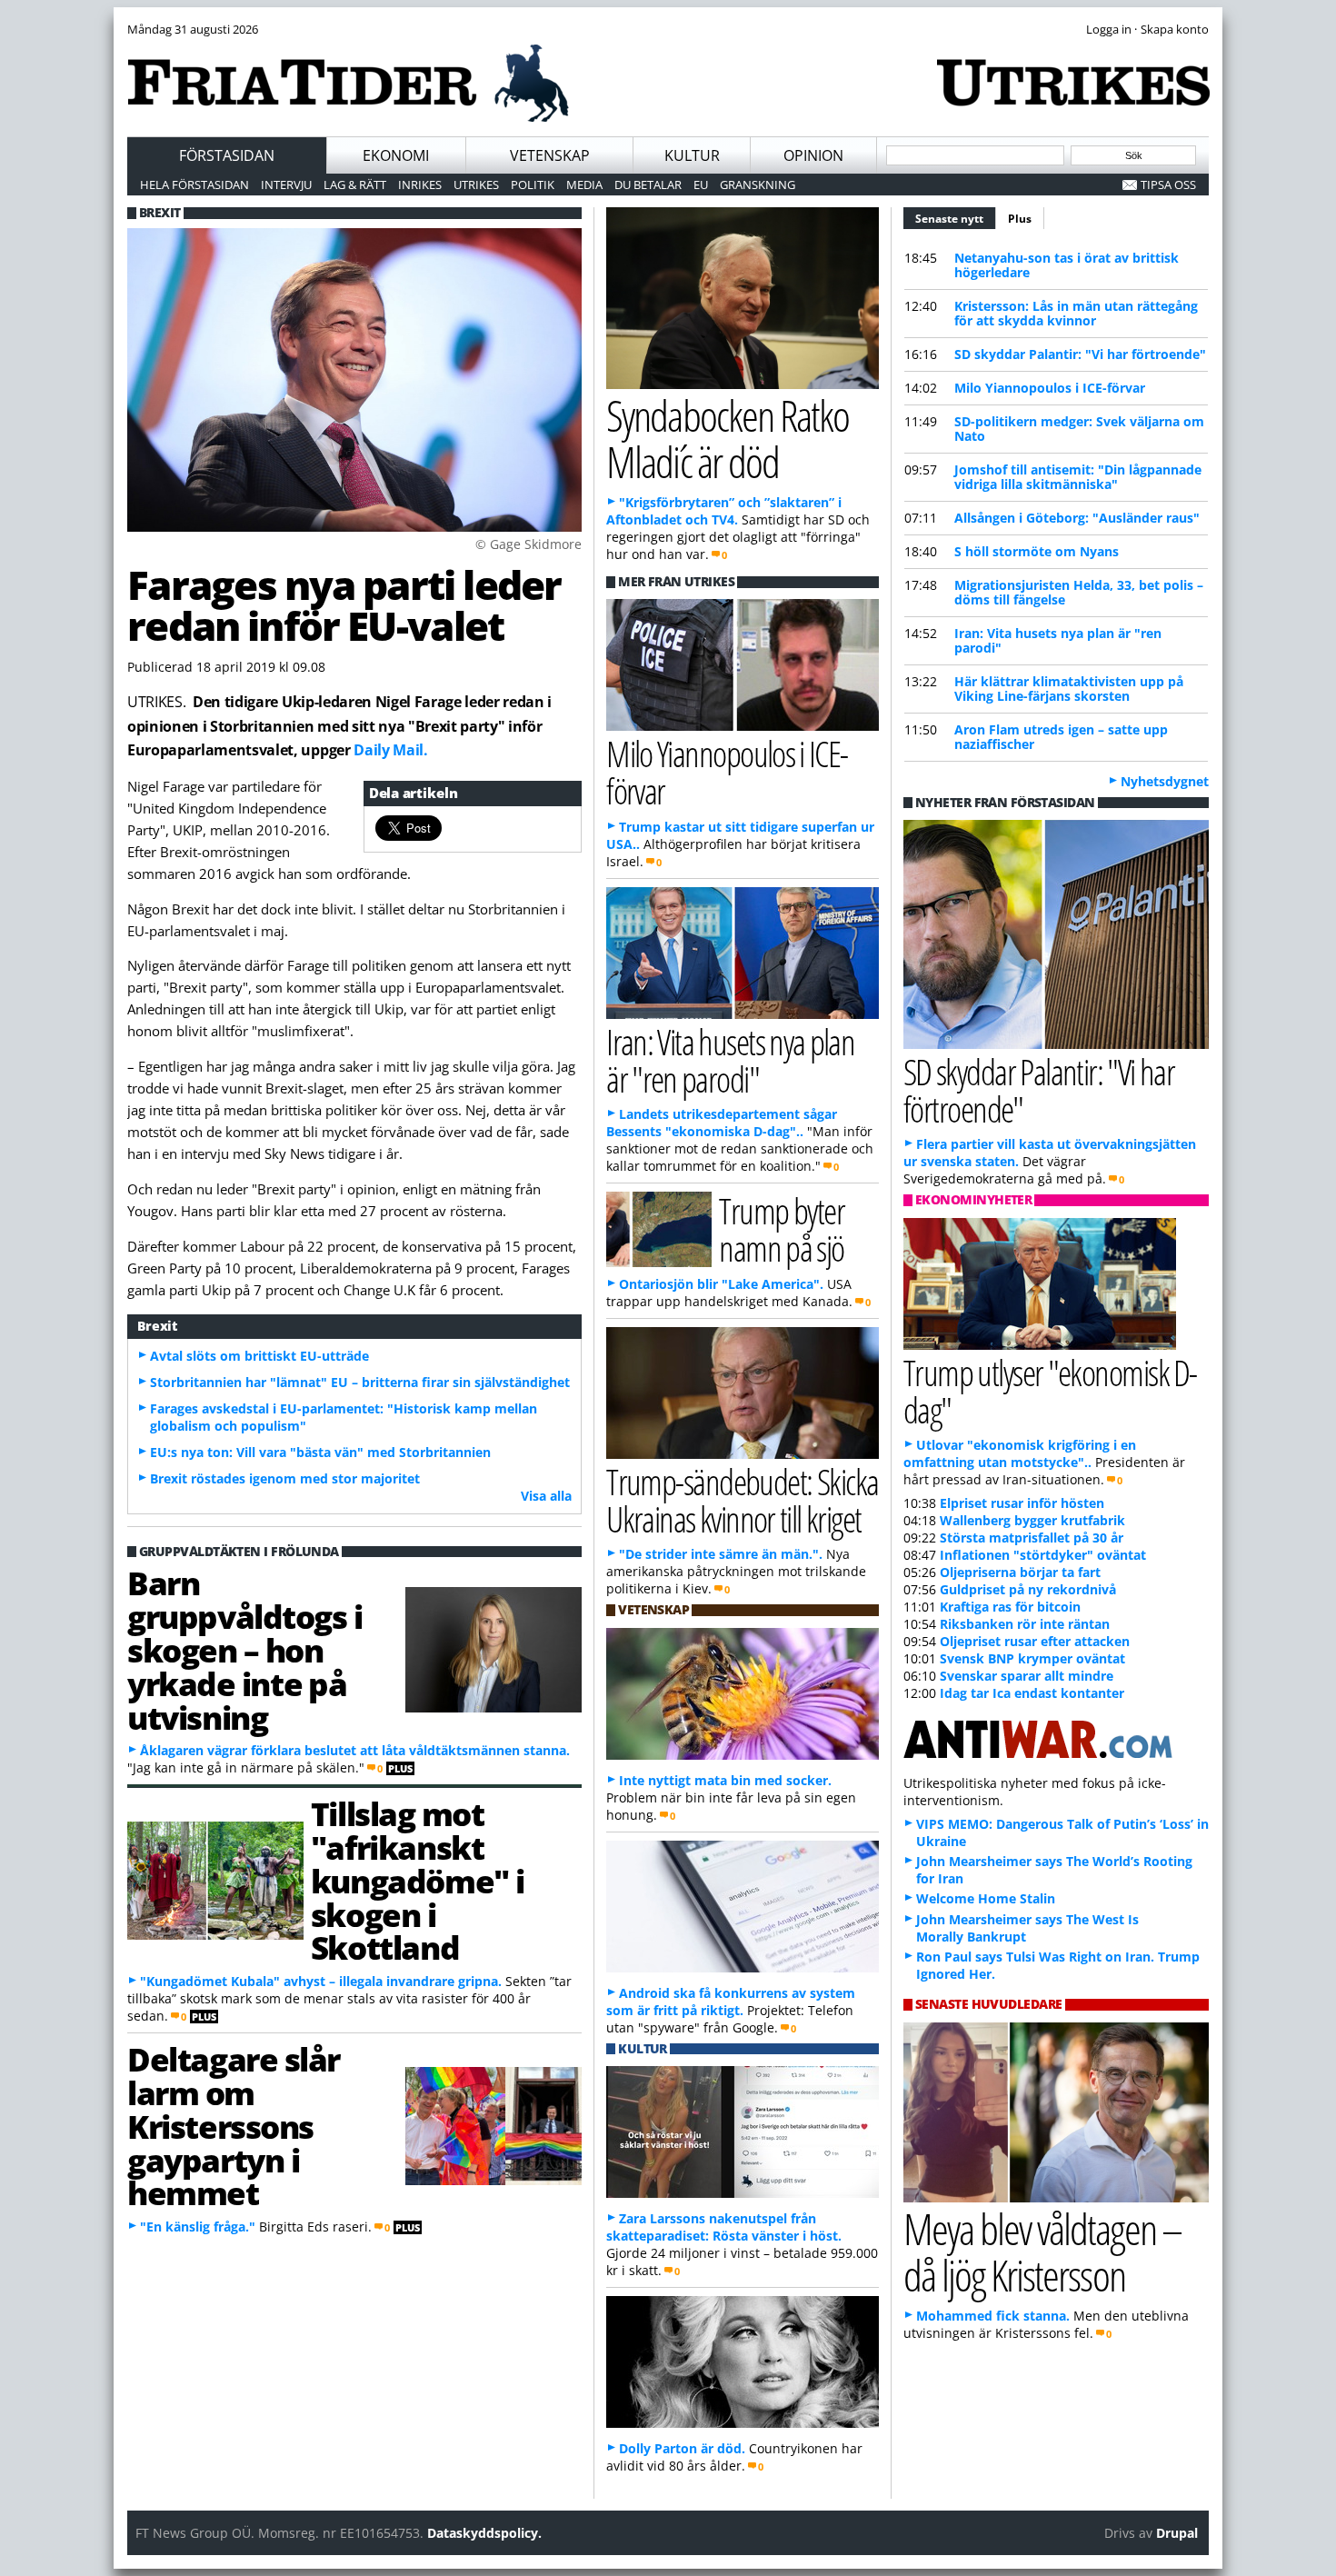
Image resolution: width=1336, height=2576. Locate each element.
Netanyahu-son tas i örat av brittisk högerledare (1067, 265)
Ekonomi (396, 155)
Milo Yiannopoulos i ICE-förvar (1050, 388)
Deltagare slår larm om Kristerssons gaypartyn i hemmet (234, 2126)
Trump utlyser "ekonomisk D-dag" (1050, 1391)
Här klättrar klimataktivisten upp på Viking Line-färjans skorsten (1069, 689)
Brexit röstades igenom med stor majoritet (285, 1478)
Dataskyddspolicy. (484, 2533)
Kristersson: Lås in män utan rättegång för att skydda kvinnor (1076, 313)
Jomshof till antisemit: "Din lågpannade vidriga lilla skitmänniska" (1078, 477)
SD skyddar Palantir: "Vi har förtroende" (1080, 354)
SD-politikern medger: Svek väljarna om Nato (1079, 429)
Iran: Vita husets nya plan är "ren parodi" (1058, 640)
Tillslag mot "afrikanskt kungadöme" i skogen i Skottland (418, 1880)
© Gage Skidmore (528, 544)
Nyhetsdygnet (1165, 781)
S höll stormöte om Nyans (1037, 551)
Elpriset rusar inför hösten (1022, 1503)
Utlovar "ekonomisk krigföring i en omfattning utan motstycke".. (1020, 1453)
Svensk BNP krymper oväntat (1032, 1658)
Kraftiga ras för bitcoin (1010, 1607)
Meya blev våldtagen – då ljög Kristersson (1042, 2252)
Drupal (1177, 2533)
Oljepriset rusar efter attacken (1035, 1641)
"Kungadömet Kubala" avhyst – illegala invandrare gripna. (321, 1981)
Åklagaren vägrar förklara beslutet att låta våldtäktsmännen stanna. (355, 1750)
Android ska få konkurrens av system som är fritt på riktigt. (731, 2002)
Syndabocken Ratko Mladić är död (728, 438)
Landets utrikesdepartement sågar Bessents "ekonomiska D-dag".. (722, 1123)
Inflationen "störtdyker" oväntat (1043, 1555)
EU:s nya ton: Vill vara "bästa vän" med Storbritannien (320, 1452)
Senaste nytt (956, 219)
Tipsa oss (1168, 185)
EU (701, 185)
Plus (1020, 219)
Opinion (813, 155)
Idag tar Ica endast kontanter (1032, 1693)
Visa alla (546, 1496)
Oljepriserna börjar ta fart (1020, 1572)
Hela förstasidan (194, 185)
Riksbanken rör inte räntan (1025, 1624)
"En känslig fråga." (198, 2227)
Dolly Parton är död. (682, 2448)
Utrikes (476, 185)
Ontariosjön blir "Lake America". (721, 1284)
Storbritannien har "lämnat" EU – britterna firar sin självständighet (360, 1382)
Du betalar (648, 185)
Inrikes (420, 185)
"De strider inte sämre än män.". (721, 1554)
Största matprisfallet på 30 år (1032, 1538)
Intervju (286, 185)
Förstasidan (227, 155)
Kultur (692, 155)
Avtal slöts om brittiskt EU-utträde (259, 1356)
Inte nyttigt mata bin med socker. (725, 1780)
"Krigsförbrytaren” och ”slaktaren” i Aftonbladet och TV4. (724, 511)
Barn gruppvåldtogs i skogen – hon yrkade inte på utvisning (244, 1649)
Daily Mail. (390, 750)
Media (584, 185)
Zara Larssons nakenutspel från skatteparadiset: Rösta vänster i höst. (724, 2227)
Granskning (758, 185)
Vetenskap (550, 155)
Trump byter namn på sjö (782, 1229)
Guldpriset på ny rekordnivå (1028, 1589)
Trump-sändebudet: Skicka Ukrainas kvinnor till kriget (742, 1500)
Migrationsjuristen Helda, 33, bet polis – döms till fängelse (1079, 592)
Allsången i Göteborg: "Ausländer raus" (1077, 518)
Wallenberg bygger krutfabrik (1032, 1520)
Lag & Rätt (355, 185)
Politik (533, 185)
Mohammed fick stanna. (993, 2316)
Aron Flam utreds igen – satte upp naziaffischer (1061, 737)
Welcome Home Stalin (986, 1898)
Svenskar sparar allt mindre (1027, 1676)
